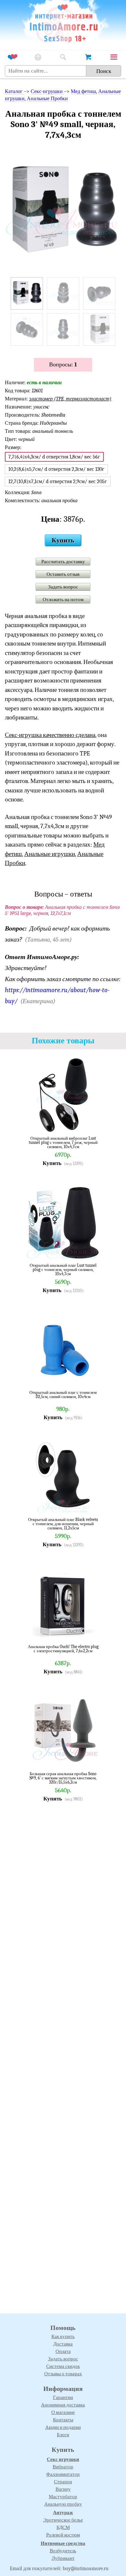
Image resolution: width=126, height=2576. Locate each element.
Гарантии (63, 2397)
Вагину (63, 2489)
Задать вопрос (63, 587)
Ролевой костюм (63, 2535)
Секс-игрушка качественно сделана (50, 735)
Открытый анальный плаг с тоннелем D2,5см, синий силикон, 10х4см (63, 1395)
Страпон (63, 2482)
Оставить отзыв (63, 574)
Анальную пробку (63, 2504)
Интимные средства (63, 2543)
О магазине (63, 2412)
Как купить (63, 2336)
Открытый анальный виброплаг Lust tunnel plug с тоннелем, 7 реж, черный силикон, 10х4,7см (63, 1142)
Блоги (63, 2435)
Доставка (63, 2344)
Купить (63, 540)
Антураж (63, 2512)
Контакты (63, 2420)
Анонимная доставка (63, 2405)
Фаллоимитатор (63, 2474)
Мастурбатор (63, 2497)
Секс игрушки (63, 2459)
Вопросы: (63, 365)
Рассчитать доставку (63, 562)
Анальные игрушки (50, 854)
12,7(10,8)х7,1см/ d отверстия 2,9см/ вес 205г (58, 481)
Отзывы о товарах (63, 2374)
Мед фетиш (83, 91)
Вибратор (63, 2467)
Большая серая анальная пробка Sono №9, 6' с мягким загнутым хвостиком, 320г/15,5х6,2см (63, 1778)
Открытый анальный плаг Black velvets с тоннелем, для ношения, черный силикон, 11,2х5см (63, 1524)
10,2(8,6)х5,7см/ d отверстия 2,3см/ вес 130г (56, 469)
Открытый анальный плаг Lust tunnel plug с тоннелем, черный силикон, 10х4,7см (63, 1270)
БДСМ (63, 2527)
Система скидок (63, 2366)
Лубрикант (63, 2558)
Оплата (63, 2351)
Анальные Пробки (47, 99)
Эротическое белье (63, 2520)
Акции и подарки (63, 2427)
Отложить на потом (63, 599)
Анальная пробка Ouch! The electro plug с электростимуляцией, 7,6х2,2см (63, 1649)
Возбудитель (63, 2551)
